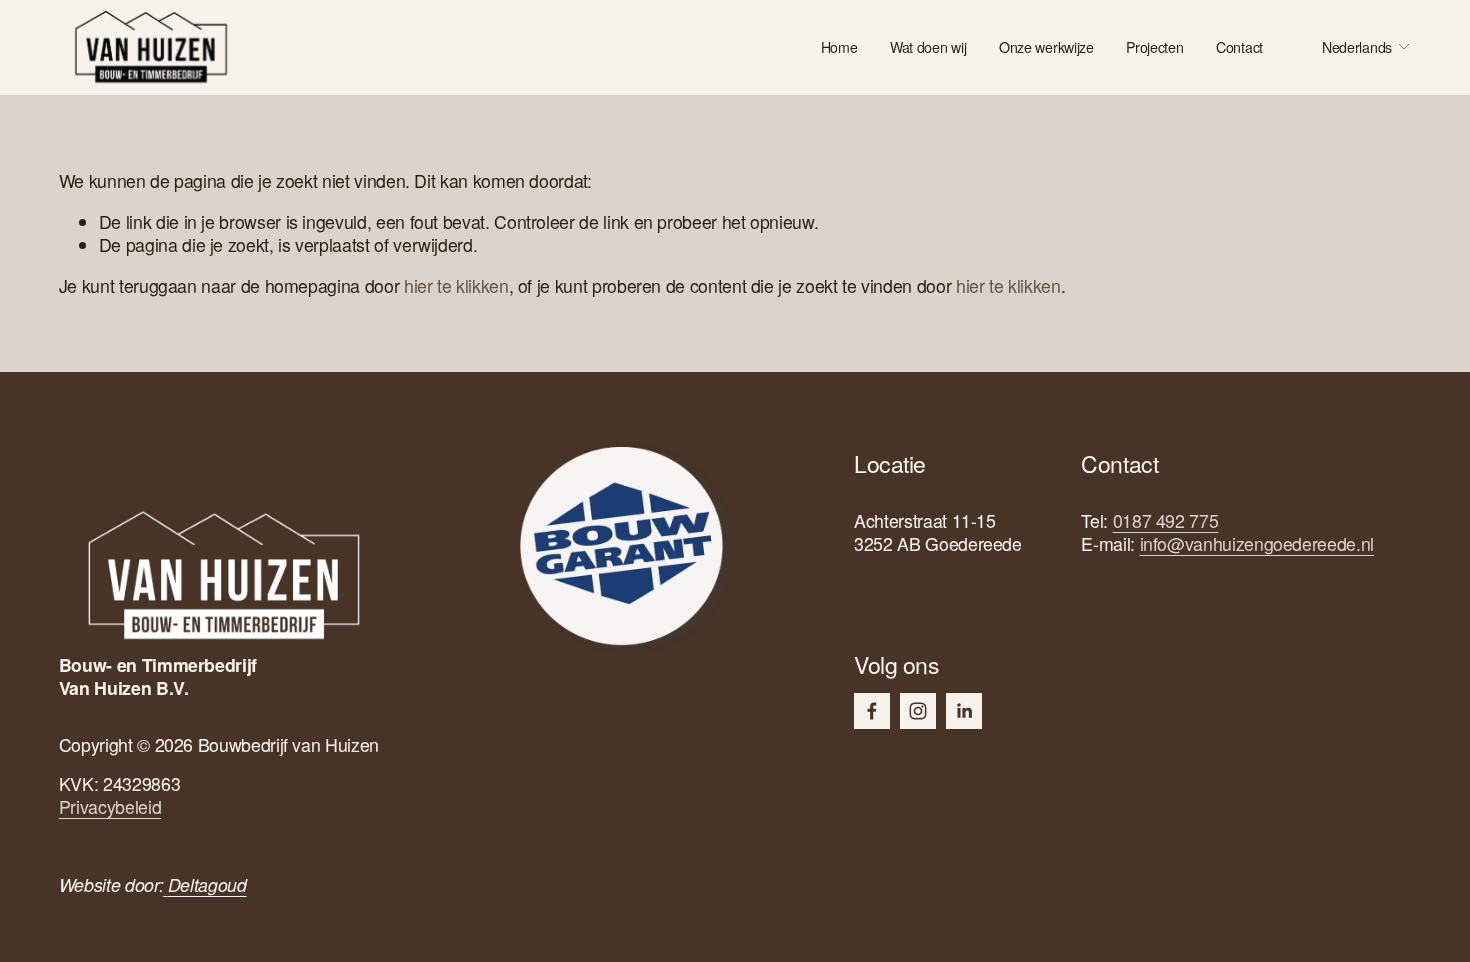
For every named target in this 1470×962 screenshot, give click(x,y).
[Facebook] (872, 711)
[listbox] (1352, 47)
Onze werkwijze (1046, 47)
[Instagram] (918, 711)
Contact (1239, 47)
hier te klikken (456, 285)
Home (839, 47)
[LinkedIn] (964, 711)
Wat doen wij (928, 47)
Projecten (1154, 47)
